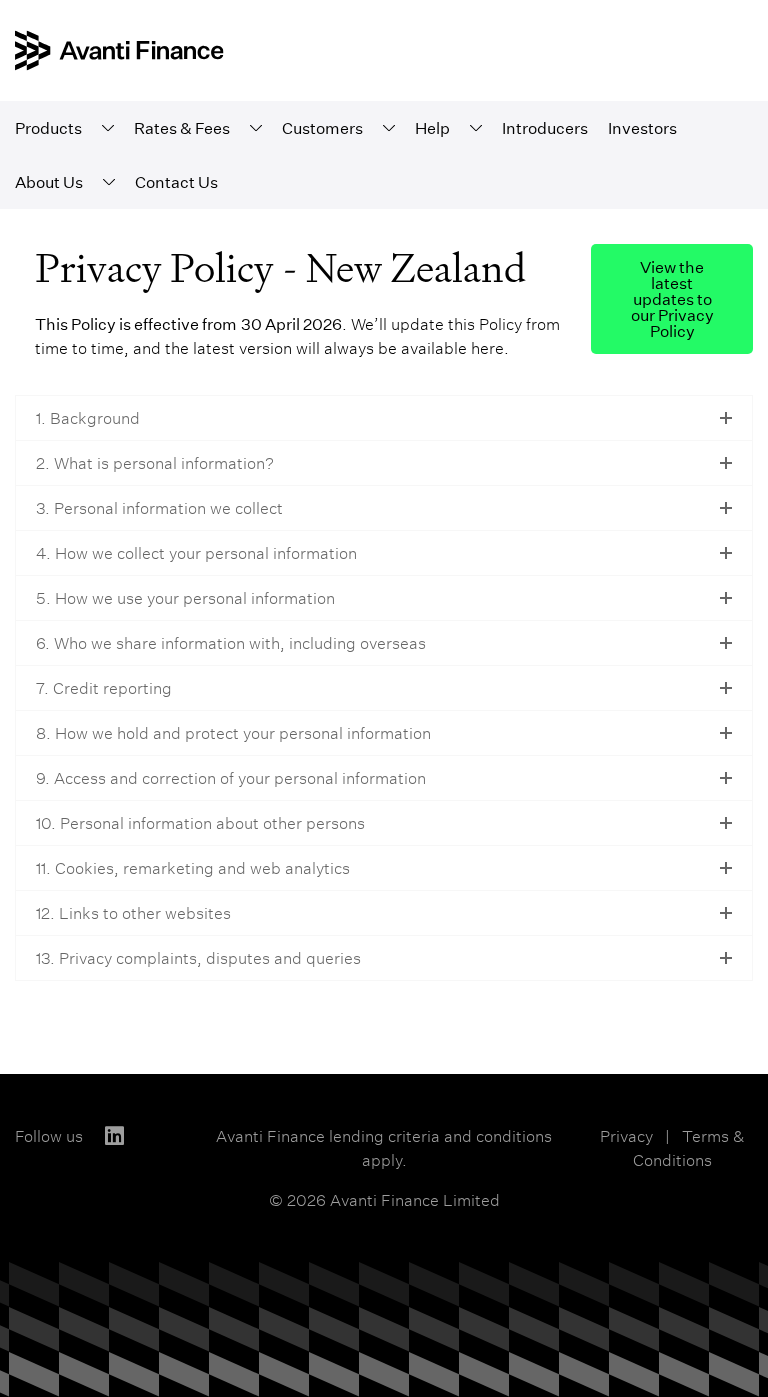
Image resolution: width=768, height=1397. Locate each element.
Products (48, 128)
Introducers (545, 128)
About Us (49, 182)
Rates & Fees (182, 128)
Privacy (626, 1136)
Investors (642, 128)
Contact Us (176, 182)
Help (432, 128)
